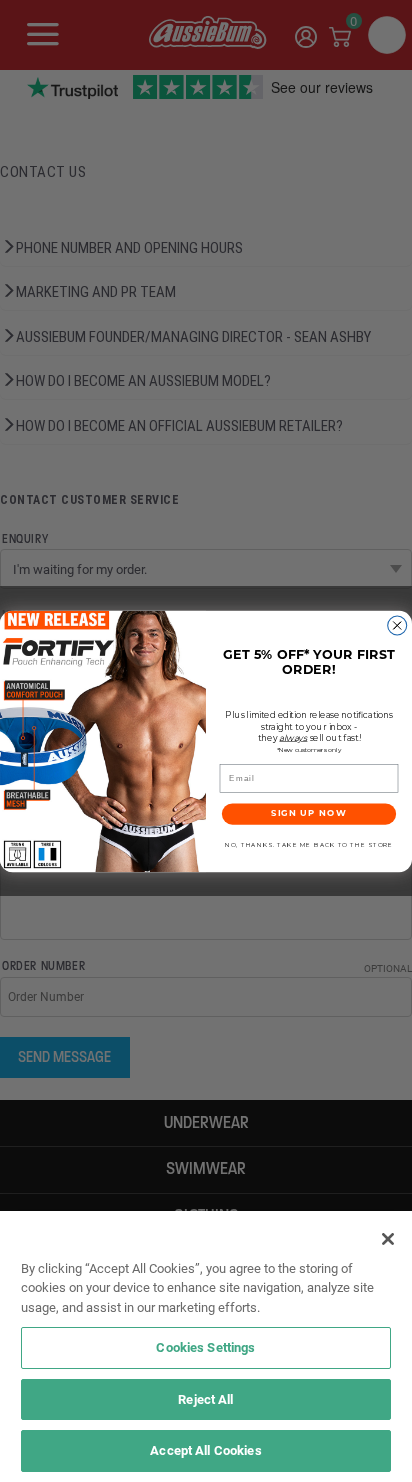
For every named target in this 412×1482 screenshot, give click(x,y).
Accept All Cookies (205, 1450)
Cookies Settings (205, 1347)
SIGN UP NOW (309, 813)
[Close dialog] (397, 625)
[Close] (388, 1239)
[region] (206, 1346)
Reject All (205, 1399)
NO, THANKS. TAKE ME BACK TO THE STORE (309, 844)
